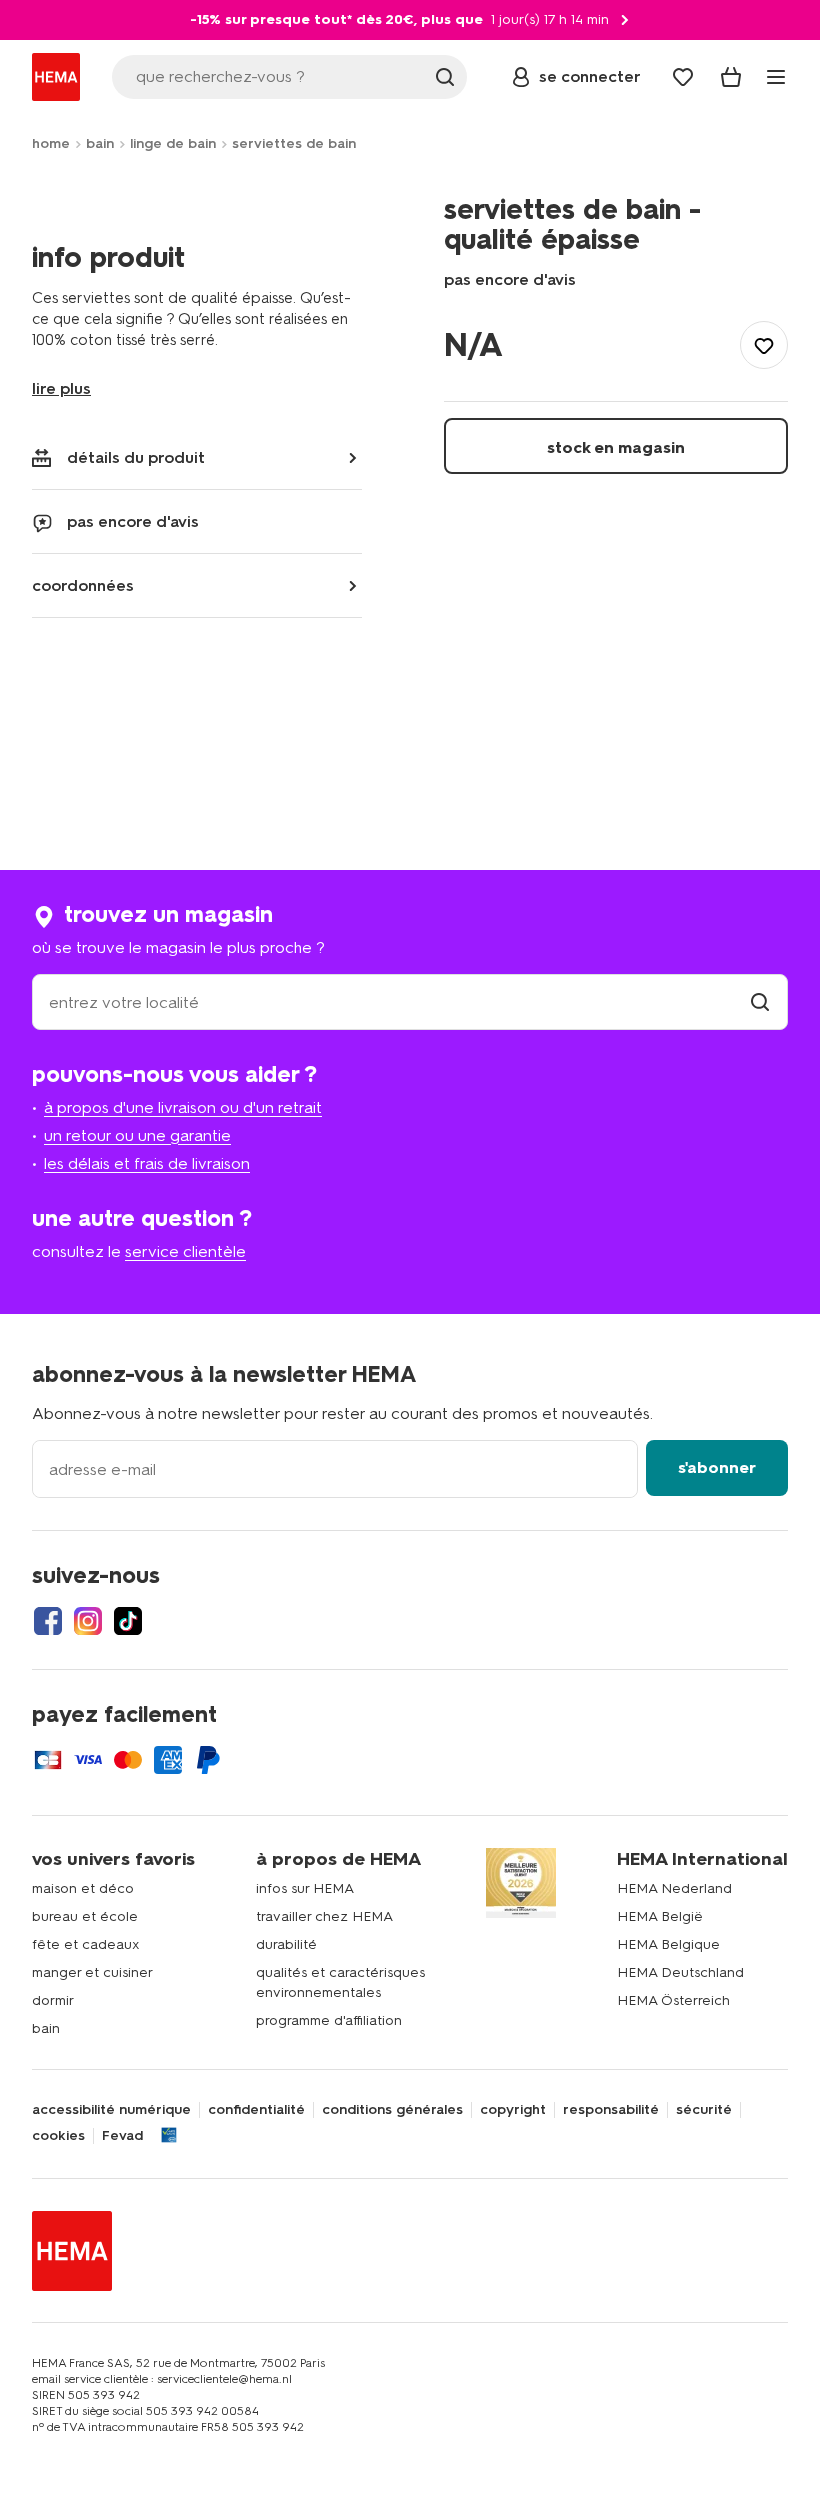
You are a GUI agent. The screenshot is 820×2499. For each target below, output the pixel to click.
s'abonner (717, 1467)
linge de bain (173, 143)
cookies (58, 2136)
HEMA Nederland (674, 1888)
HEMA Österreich (673, 2000)
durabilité (286, 1944)
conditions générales (392, 2110)
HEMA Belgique (668, 1944)
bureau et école (85, 1916)
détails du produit (136, 457)
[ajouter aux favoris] (764, 345)
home (51, 143)
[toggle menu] (776, 77)
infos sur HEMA (305, 1888)
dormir (53, 2000)
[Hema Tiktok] (128, 1621)
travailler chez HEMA (324, 1916)
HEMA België (660, 1916)
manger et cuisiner (92, 1972)
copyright (513, 2110)
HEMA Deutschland (680, 1972)
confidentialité (256, 2110)
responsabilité (611, 2110)
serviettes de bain (294, 143)
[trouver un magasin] (760, 1002)
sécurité (704, 2110)
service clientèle (185, 1251)
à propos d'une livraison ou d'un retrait (183, 1107)
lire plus (61, 388)
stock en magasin (616, 447)
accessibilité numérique (111, 2110)
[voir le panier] (731, 77)
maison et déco (83, 1888)
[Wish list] (683, 77)
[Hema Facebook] (48, 1621)
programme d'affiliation (329, 2020)
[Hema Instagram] (88, 1621)
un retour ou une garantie (137, 1135)
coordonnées (83, 585)
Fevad (122, 2136)
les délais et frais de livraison (147, 1163)
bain (100, 143)
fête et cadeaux (86, 1944)
